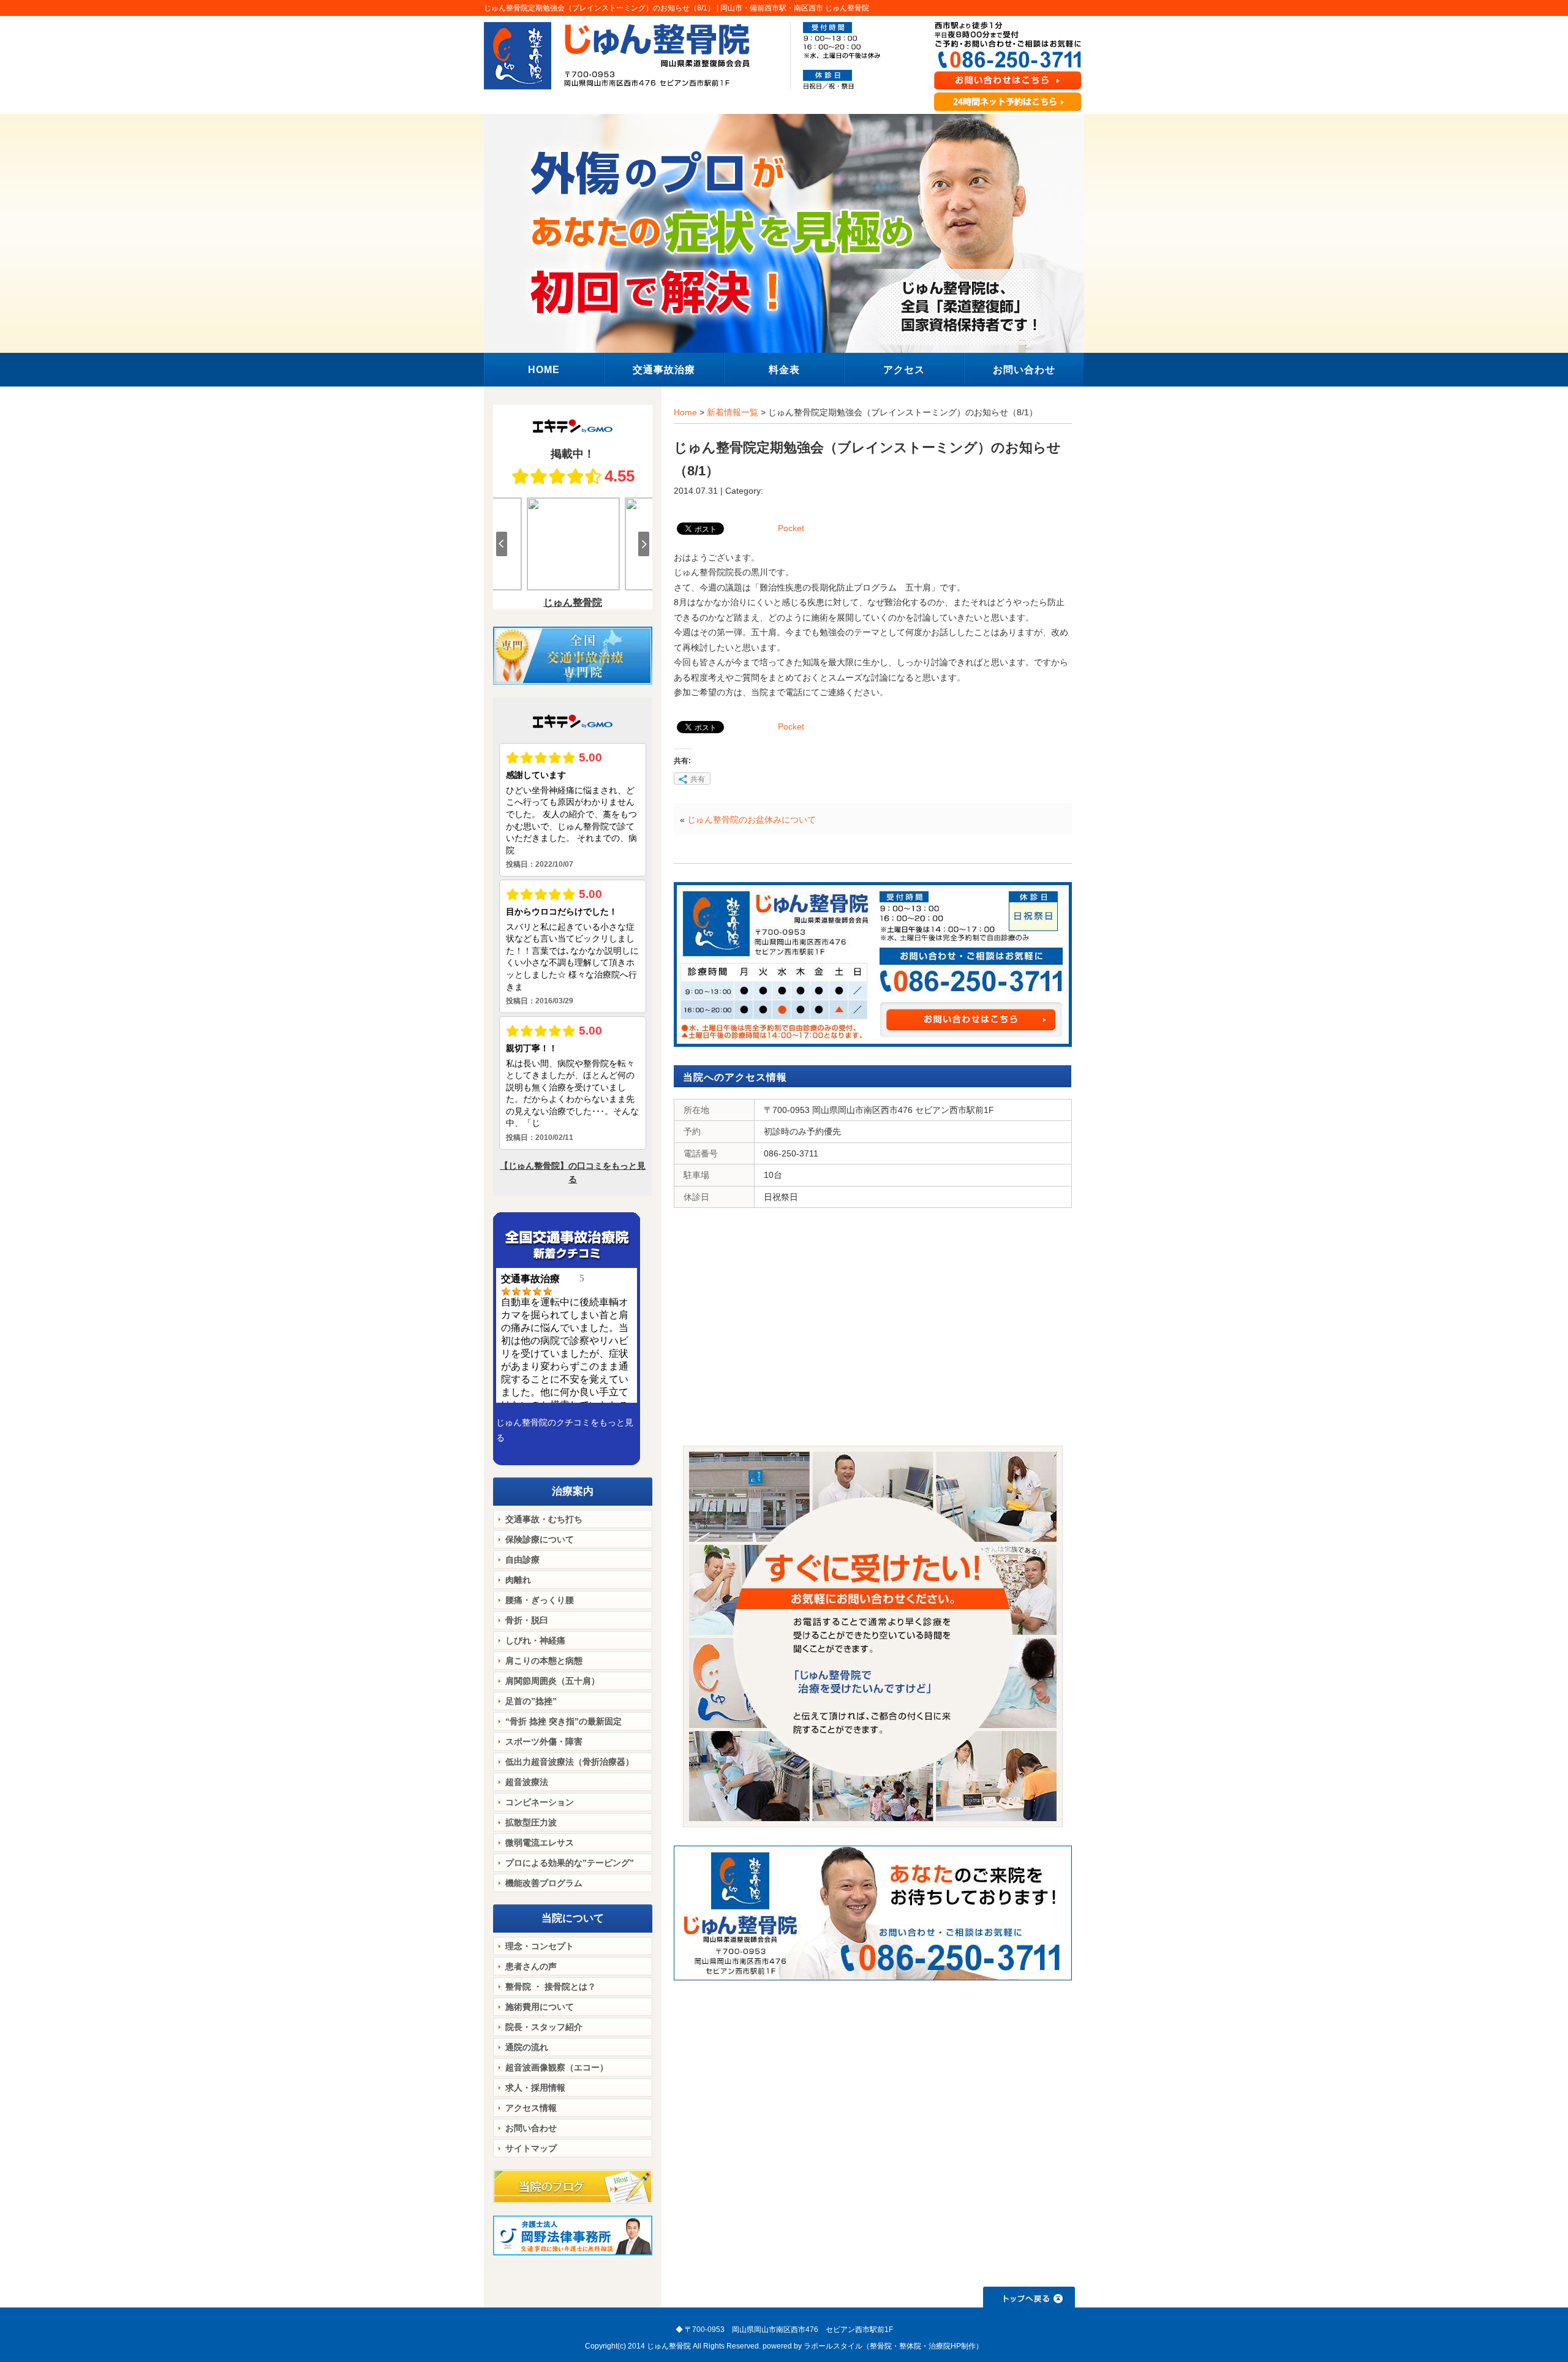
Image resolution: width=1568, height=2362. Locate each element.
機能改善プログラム (544, 1883)
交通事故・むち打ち (544, 1519)
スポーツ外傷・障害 (544, 1741)
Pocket (791, 528)
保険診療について (540, 1539)
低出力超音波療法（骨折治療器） (570, 1762)
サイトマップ (531, 2148)
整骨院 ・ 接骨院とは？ (551, 1987)
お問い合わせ (531, 2128)
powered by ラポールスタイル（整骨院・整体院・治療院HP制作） (873, 2346)
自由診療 (522, 1560)
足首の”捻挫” (531, 1701)
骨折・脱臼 (527, 1620)
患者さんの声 (531, 1966)
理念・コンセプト (540, 1946)
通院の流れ (527, 2047)
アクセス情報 (531, 2108)
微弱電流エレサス (540, 1843)
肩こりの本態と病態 (544, 1661)
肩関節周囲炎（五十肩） (552, 1681)
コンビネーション (540, 1802)
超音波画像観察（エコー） (557, 2067)
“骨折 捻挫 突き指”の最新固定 (563, 1721)
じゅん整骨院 (669, 2346)
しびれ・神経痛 (535, 1640)
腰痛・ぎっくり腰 (540, 1600)
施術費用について (540, 2007)
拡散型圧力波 (531, 1822)
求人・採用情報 (535, 2088)
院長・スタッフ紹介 (544, 2027)
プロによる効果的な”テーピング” (570, 1863)
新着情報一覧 (733, 412)
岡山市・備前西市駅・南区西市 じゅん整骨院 (795, 8)
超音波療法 (527, 1782)
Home (685, 412)
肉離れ (518, 1580)
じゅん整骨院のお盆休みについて (752, 820)
